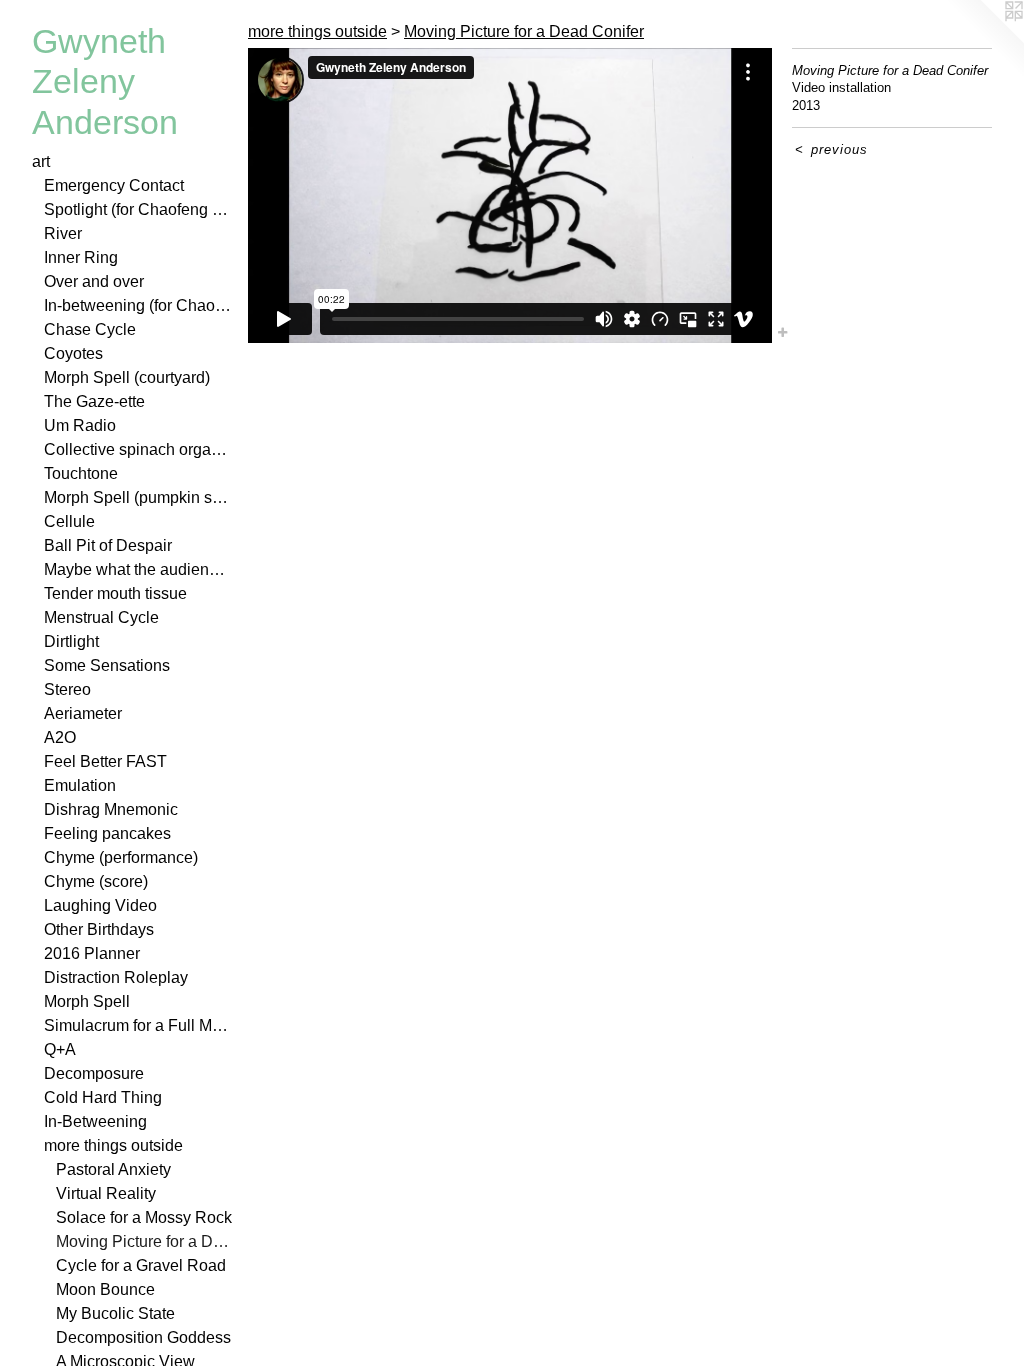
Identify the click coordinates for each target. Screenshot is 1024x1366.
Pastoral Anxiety (113, 1169)
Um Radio (80, 425)
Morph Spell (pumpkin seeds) (138, 497)
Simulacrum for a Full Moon (138, 1025)
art (41, 161)
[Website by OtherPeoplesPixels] (984, 40)
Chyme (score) (96, 881)
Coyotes (73, 353)
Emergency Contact (114, 185)
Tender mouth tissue (115, 593)
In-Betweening (95, 1121)
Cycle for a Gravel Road (141, 1265)
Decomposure (94, 1073)
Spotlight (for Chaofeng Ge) (138, 209)
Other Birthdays (99, 929)
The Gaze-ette (94, 401)
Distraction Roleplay (116, 977)
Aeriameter (83, 713)
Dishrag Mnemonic (111, 809)
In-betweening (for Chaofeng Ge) (138, 305)
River (63, 233)
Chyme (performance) (121, 857)
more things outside (113, 1145)
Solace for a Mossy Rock (144, 1217)
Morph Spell (87, 1001)
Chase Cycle (90, 329)
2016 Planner (92, 953)
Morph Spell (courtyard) (127, 377)
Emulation (80, 785)
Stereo (67, 689)
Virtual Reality (106, 1193)
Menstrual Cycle (101, 617)
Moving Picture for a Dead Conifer (144, 1241)
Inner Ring (81, 257)
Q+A (60, 1049)
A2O (60, 737)
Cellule (69, 521)
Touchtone (81, 473)
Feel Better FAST (105, 761)
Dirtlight (71, 641)
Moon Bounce (105, 1289)
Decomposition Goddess (143, 1337)
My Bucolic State (115, 1313)
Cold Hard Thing (103, 1097)
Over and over (94, 281)
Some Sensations (107, 665)
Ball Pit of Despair (108, 545)
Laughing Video (100, 905)
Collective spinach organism (138, 449)
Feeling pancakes (107, 833)
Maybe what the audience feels (138, 569)
